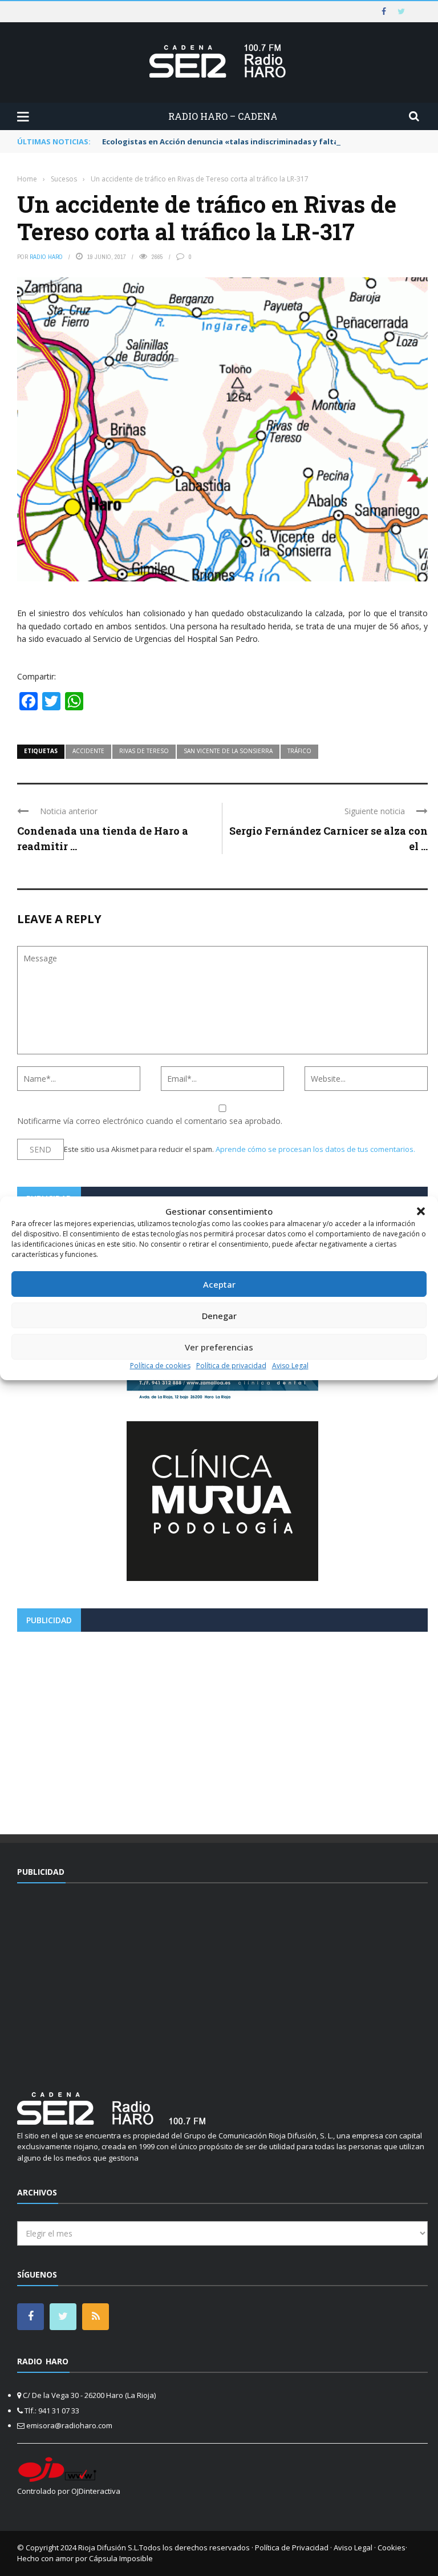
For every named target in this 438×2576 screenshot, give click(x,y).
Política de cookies (160, 1366)
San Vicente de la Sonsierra (228, 751)
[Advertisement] (222, 1729)
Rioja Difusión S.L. (109, 2547)
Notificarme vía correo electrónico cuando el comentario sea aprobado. (150, 1121)
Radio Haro (46, 257)
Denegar (219, 1316)
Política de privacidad (231, 1366)
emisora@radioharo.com (69, 2425)
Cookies (392, 2547)
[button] (421, 1211)
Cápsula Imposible (121, 2558)
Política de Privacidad (292, 2547)
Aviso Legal (290, 1366)
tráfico (299, 751)
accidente (88, 751)
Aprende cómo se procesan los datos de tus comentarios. (315, 1149)
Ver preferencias (219, 1347)
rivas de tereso (144, 751)
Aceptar (219, 1284)
